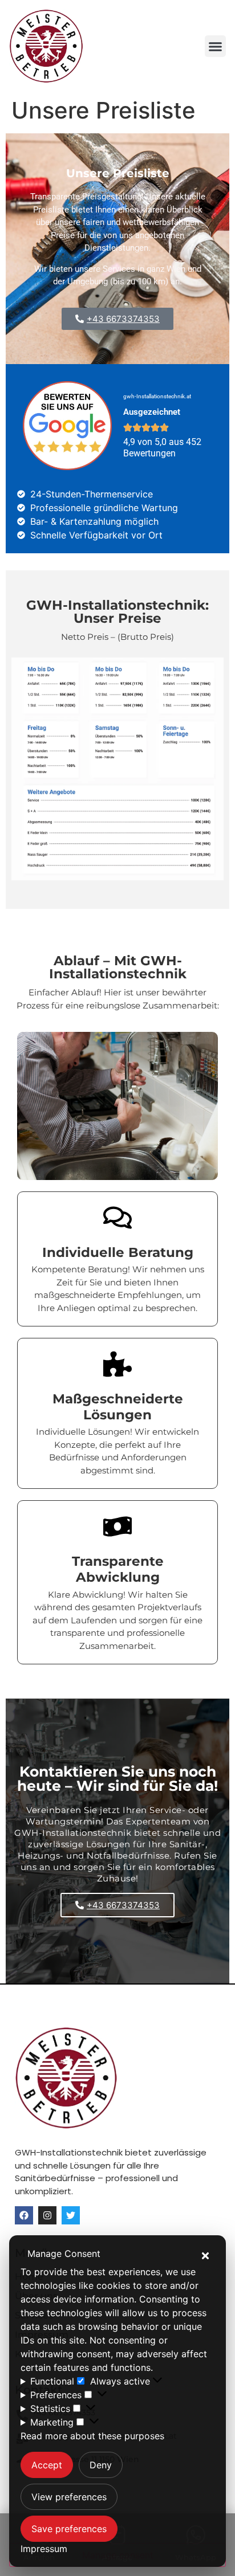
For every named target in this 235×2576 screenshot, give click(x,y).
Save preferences (69, 2529)
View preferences (69, 2497)
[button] (205, 2256)
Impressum (44, 2549)
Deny (101, 2465)
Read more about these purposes (92, 2436)
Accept (47, 2465)
